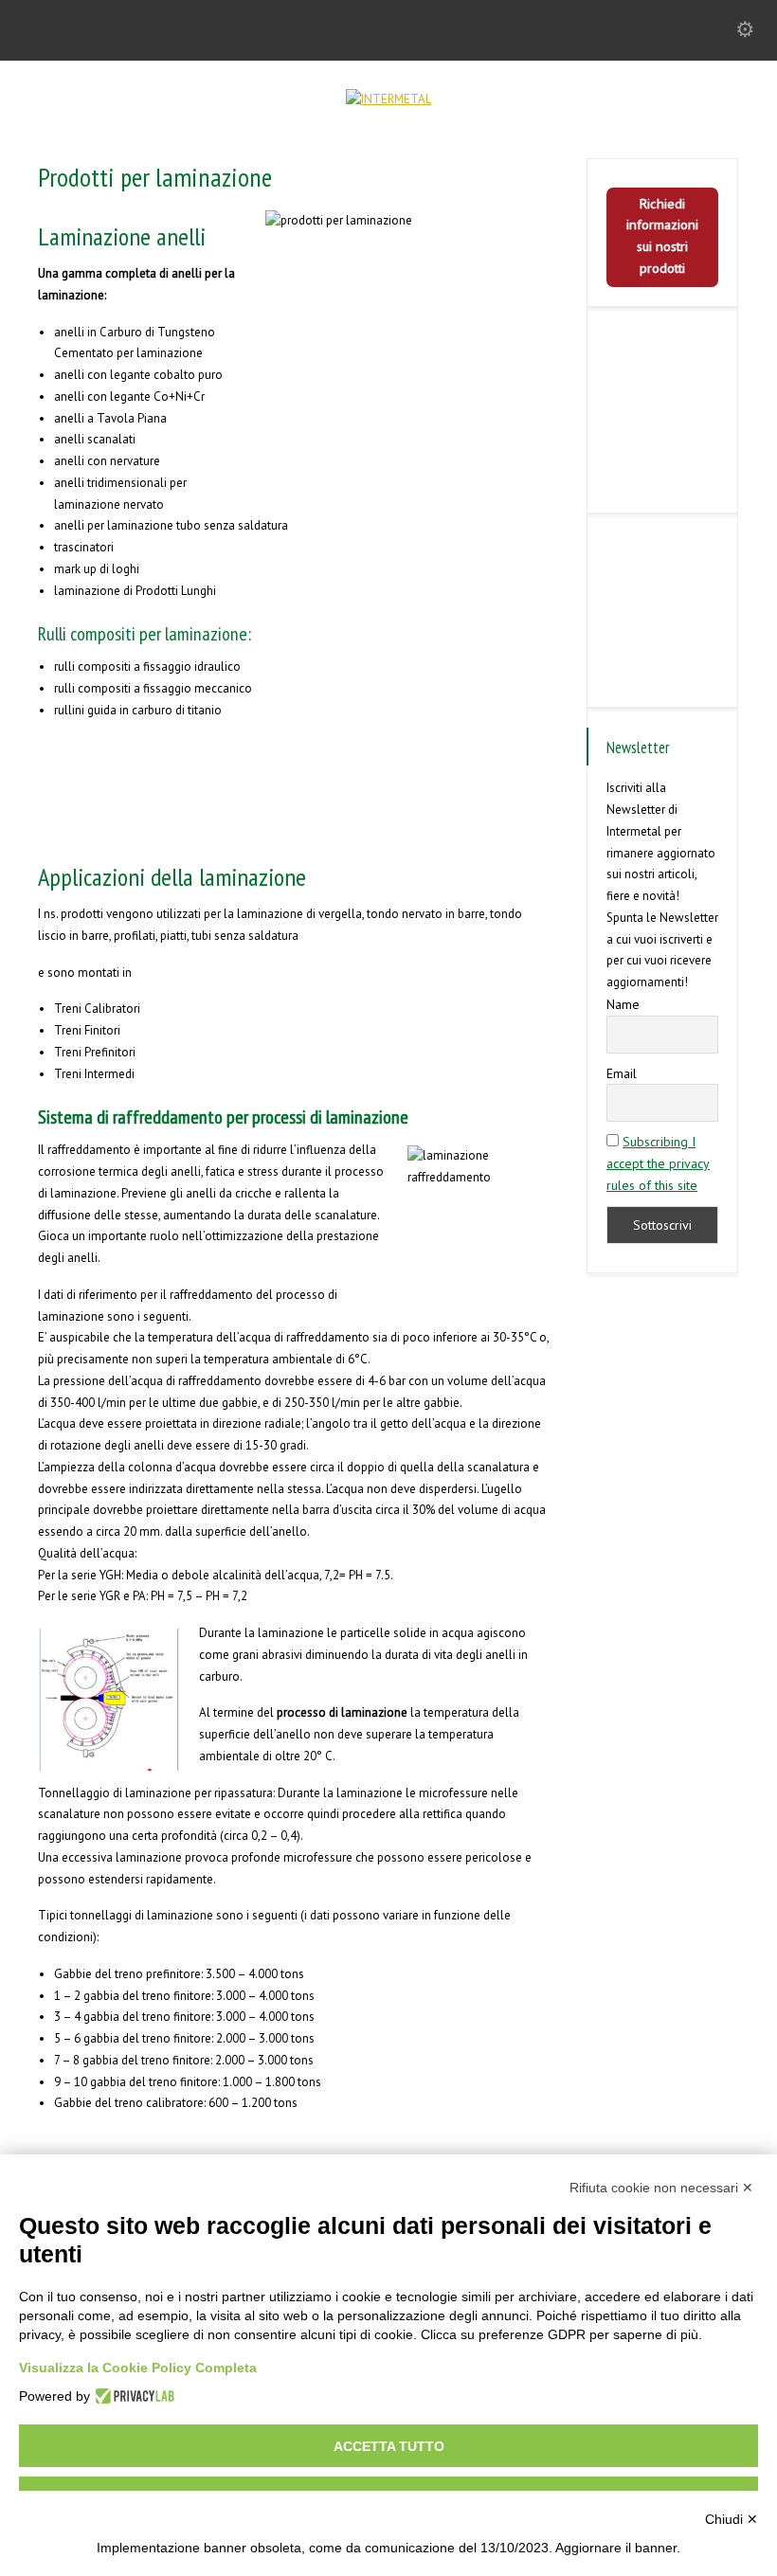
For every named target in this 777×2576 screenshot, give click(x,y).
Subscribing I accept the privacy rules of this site (658, 1163)
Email (622, 1073)
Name (623, 1004)
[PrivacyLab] (132, 2396)
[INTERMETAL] (388, 99)
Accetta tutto (389, 2446)
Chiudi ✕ (732, 2519)
